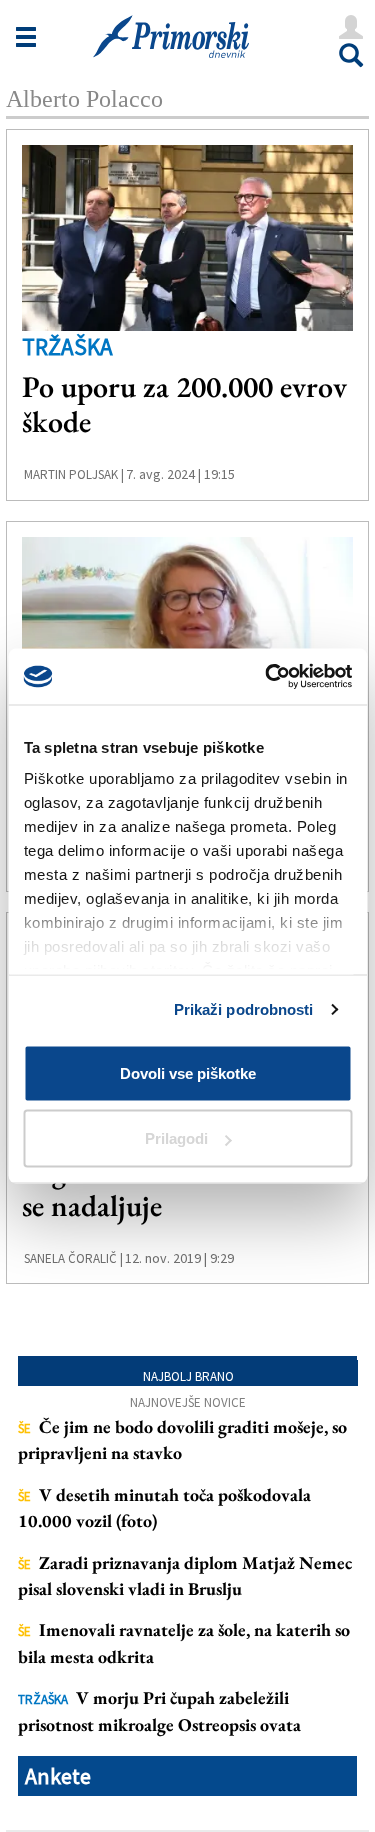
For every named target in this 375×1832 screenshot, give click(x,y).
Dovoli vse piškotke (188, 1072)
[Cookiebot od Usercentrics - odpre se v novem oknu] (267, 677)
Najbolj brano (188, 1376)
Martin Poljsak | (74, 474)
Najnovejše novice (188, 1402)
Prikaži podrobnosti (244, 1009)
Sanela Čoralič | (73, 1258)
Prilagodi (176, 1138)
